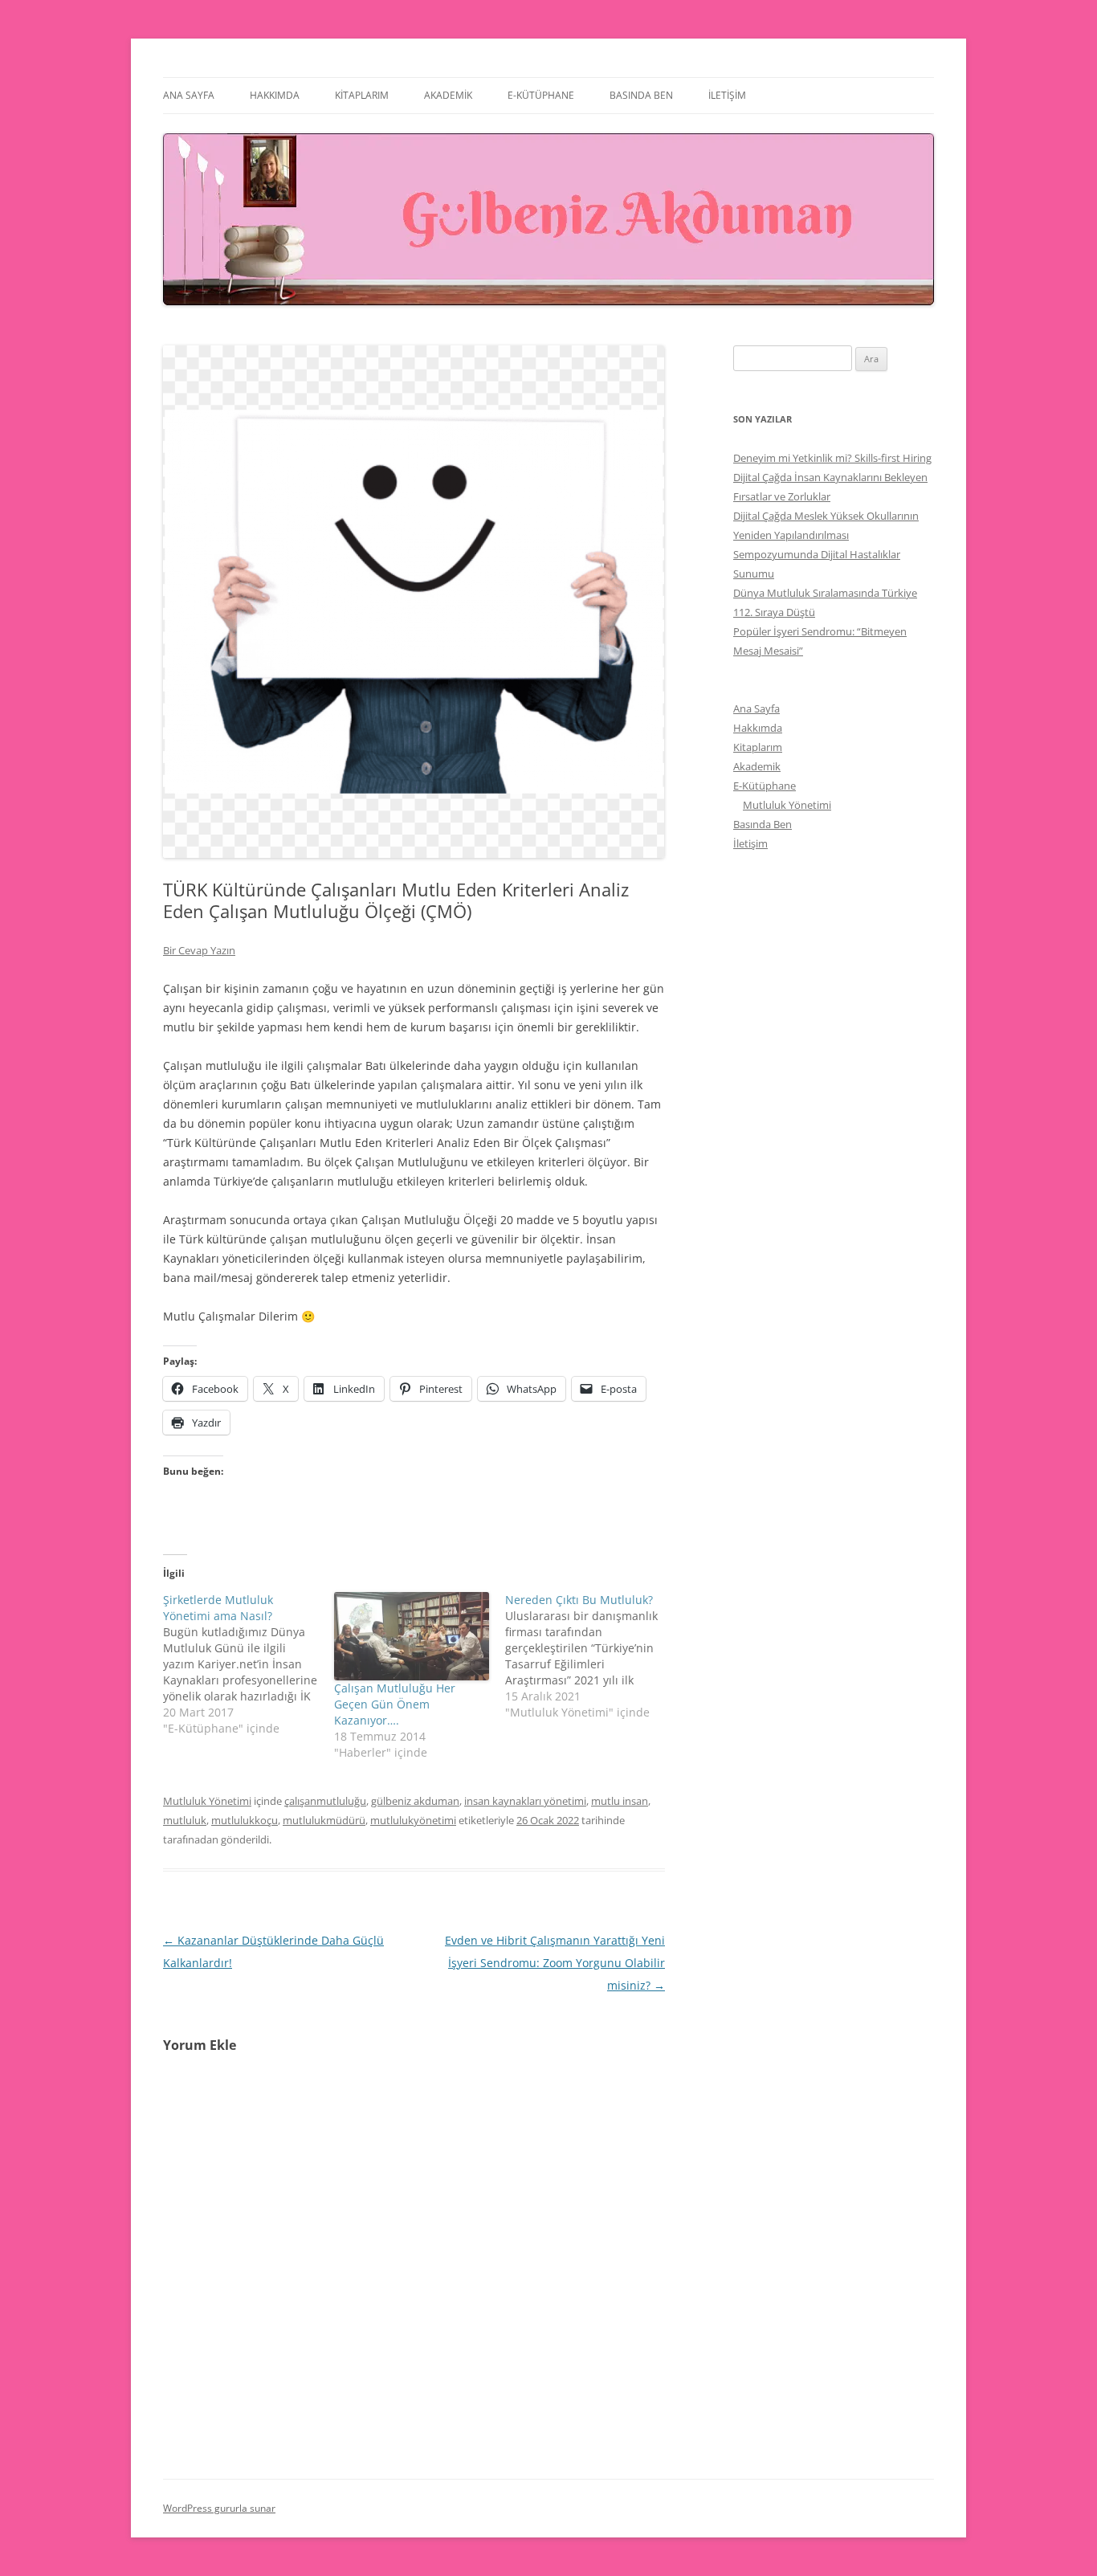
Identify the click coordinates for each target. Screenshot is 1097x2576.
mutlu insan (620, 1801)
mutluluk (185, 1820)
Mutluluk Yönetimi (207, 1801)
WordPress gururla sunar (219, 2508)
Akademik (448, 95)
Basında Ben (641, 95)
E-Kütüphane (541, 95)
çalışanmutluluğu (325, 1801)
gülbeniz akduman (415, 1801)
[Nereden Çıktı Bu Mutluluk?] (591, 1656)
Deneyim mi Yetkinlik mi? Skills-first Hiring (832, 458)
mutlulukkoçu (245, 1820)
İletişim (727, 95)
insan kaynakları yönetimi (525, 1801)
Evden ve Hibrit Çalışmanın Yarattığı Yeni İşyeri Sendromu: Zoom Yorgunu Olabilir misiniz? (555, 1963)
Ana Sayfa (189, 95)
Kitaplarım (362, 95)
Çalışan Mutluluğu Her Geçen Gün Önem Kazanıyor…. (395, 1704)
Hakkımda (275, 95)
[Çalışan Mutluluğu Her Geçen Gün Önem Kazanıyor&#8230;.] (412, 1636)
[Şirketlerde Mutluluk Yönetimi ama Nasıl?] (249, 1664)
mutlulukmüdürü (324, 1820)
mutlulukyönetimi (413, 1820)
